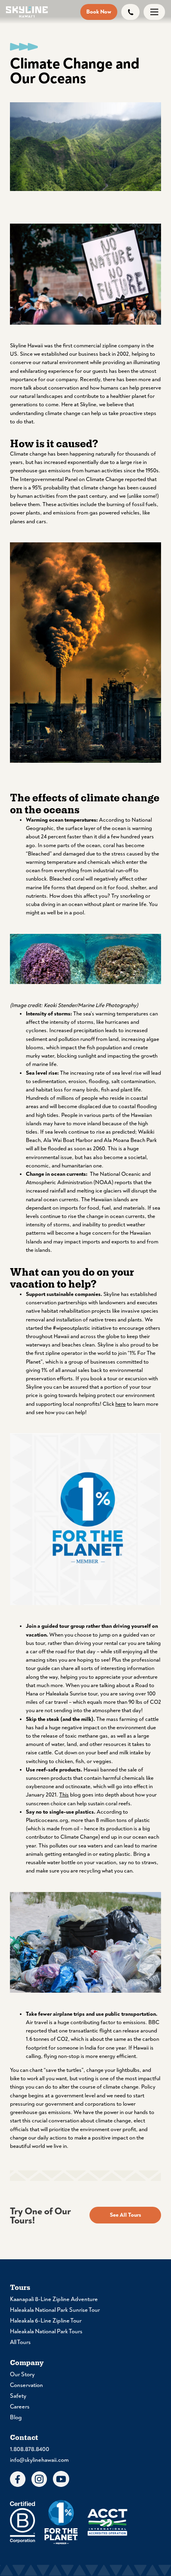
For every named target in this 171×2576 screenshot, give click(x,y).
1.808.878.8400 (30, 2449)
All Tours (20, 2342)
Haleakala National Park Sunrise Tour (55, 2310)
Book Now (99, 12)
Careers (20, 2407)
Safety (18, 2396)
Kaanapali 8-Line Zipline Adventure (54, 2299)
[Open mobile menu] (154, 12)
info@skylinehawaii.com (39, 2460)
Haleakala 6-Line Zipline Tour (46, 2321)
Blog (16, 2417)
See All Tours (125, 2215)
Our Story (22, 2374)
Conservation (26, 2385)
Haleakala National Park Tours (46, 2331)
